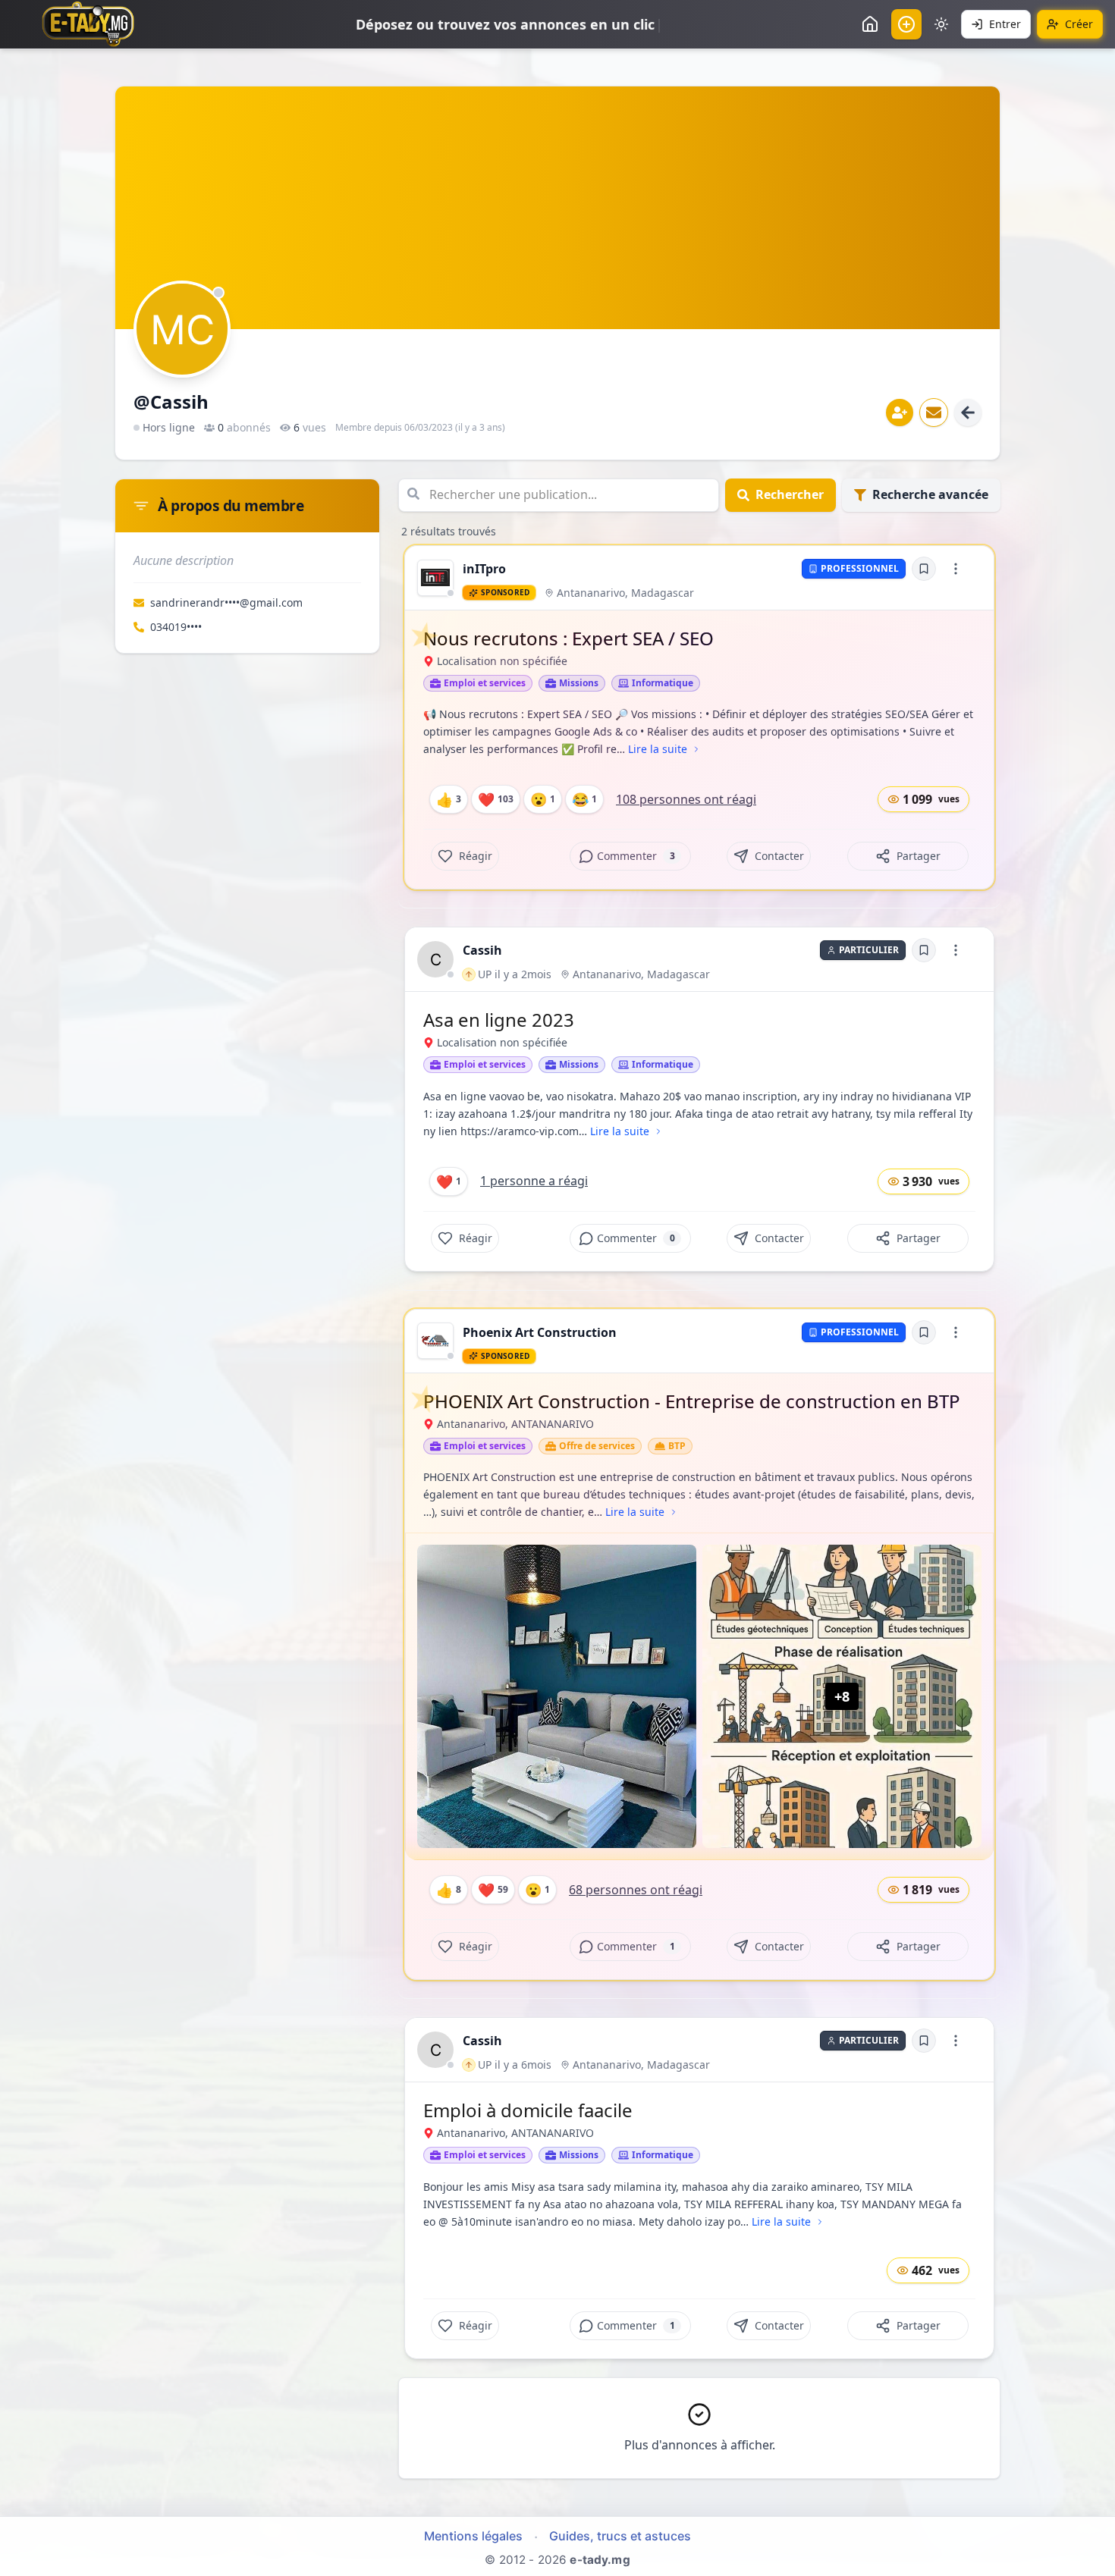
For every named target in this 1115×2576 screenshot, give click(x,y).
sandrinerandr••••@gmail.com (226, 602)
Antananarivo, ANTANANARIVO (515, 1424)
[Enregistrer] (924, 569)
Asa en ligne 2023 (499, 1020)
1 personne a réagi (534, 1181)
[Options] (956, 569)
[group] (435, 578)
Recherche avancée (930, 494)
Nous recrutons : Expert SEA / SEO (568, 638)
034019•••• (176, 627)
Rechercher (790, 494)
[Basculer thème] (941, 24)
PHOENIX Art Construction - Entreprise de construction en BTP (692, 1401)
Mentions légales (473, 2536)
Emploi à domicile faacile (528, 2110)
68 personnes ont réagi (636, 1890)
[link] (435, 578)
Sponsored (505, 592)
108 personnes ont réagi (686, 799)
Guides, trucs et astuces (620, 2536)
